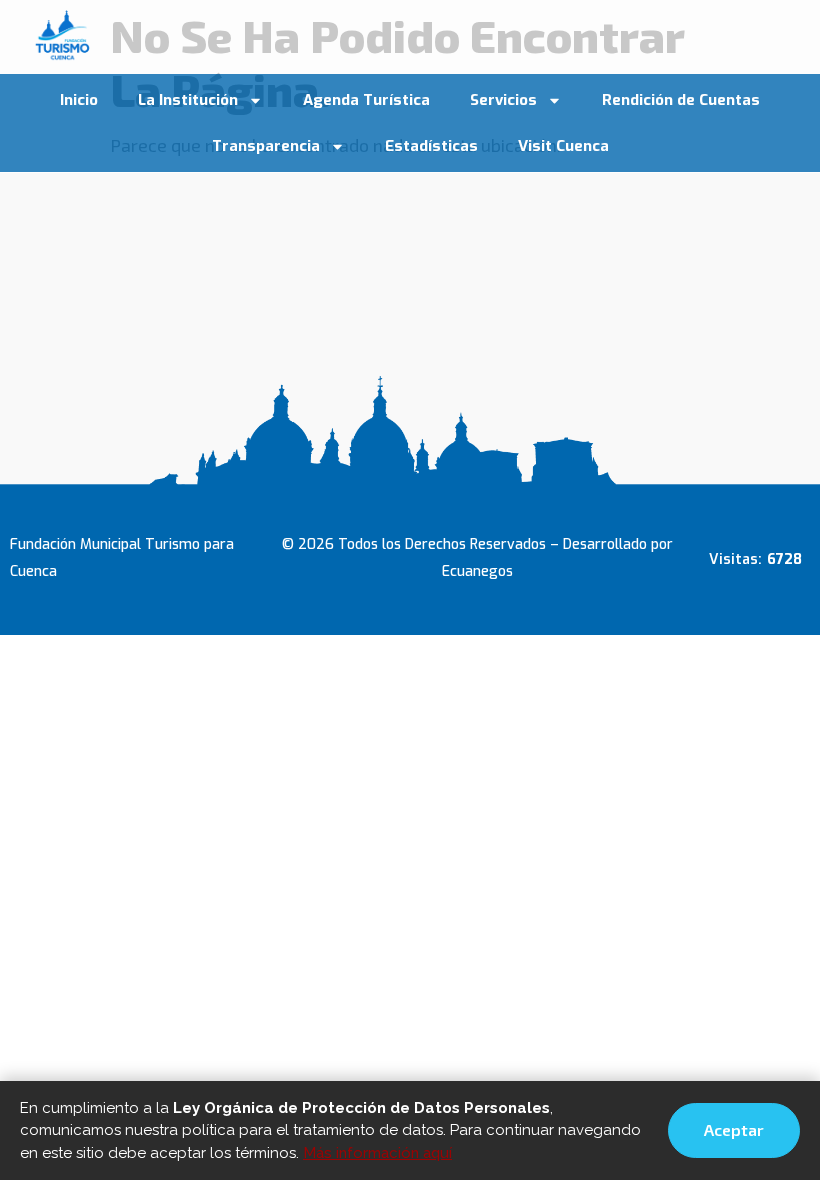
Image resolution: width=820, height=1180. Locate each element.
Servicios (503, 100)
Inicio (79, 100)
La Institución (188, 100)
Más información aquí (377, 1153)
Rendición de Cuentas (681, 100)
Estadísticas (431, 146)
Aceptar (734, 1129)
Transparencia (266, 146)
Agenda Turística (366, 100)
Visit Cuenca (563, 146)
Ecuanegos (477, 571)
